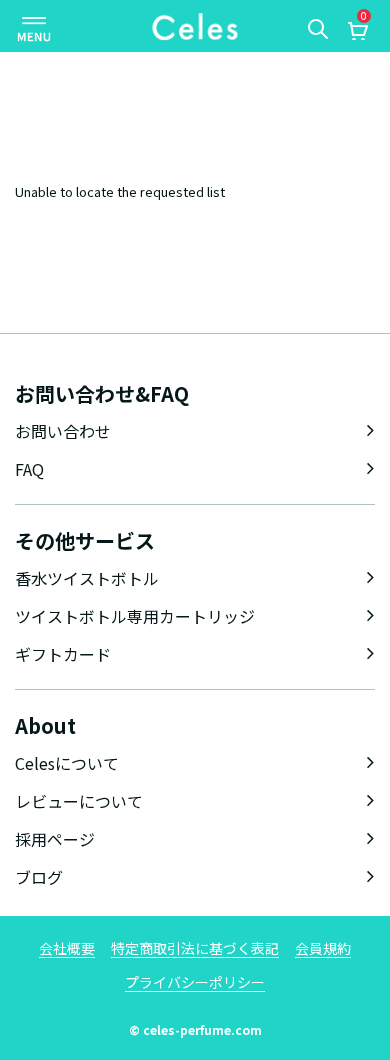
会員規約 (323, 948)
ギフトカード (63, 654)
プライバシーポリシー (195, 982)
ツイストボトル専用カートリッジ (135, 616)
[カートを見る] (357, 33)
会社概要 (67, 948)
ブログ (39, 877)
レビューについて (79, 801)
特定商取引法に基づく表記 (195, 948)
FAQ (29, 469)
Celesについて (67, 763)
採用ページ (55, 839)
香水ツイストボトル (87, 578)
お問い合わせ (63, 431)
